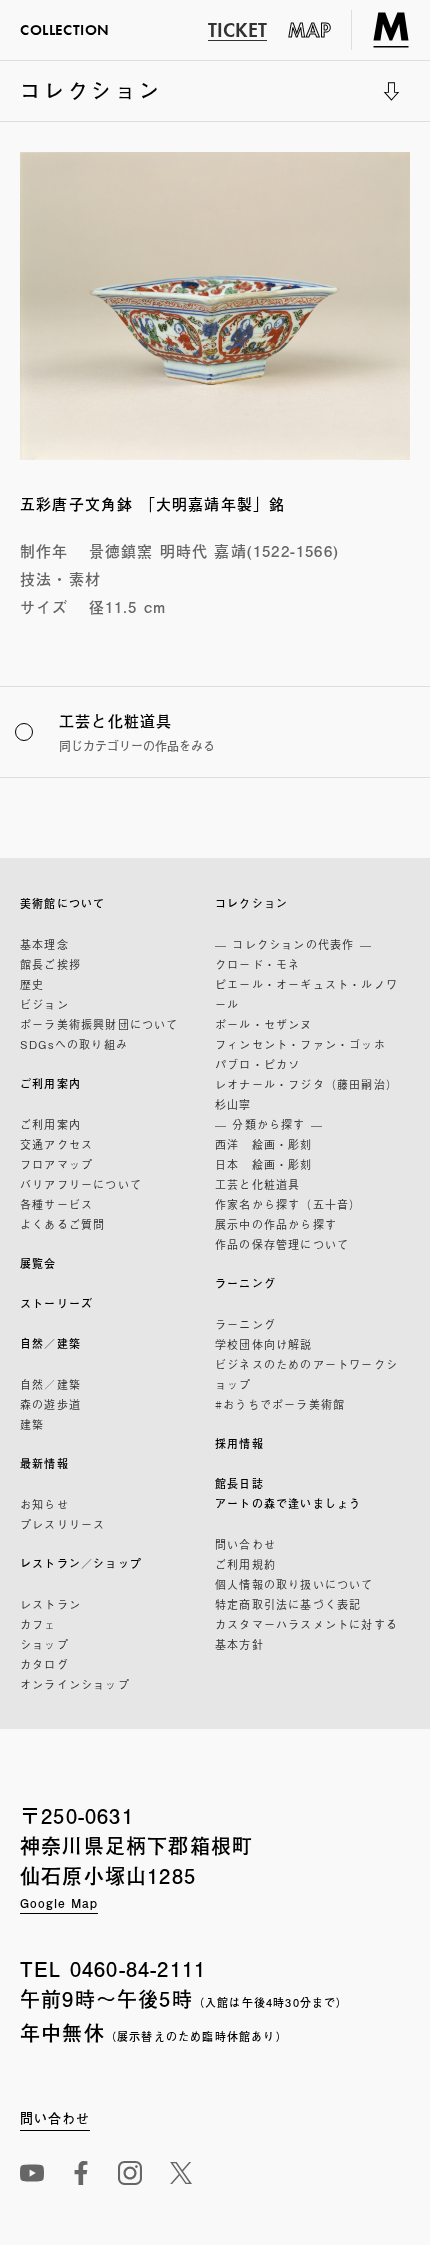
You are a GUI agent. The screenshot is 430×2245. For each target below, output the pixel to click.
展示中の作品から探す (276, 1224)
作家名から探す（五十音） (288, 1204)
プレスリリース (62, 1524)
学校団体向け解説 (264, 1344)
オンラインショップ (75, 1684)
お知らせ (44, 1504)
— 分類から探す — (269, 1124)
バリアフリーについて (81, 1184)
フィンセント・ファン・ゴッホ (300, 1044)
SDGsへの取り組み (74, 1044)
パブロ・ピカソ (257, 1064)
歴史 (32, 984)
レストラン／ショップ (81, 1563)
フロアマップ (56, 1164)
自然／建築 (50, 1343)
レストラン (50, 1604)
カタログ (44, 1664)
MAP (310, 30)
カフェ (38, 1624)
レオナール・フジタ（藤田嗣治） (306, 1084)
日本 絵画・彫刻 (264, 1164)
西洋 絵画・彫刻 (264, 1144)
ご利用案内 (50, 1083)
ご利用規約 (245, 1564)
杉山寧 (233, 1104)
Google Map (59, 1903)
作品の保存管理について (282, 1244)
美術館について (62, 903)
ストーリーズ (56, 1303)
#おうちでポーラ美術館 (280, 1404)
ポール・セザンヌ (264, 1024)
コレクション (91, 98)
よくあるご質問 (62, 1224)
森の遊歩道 (50, 1404)
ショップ (44, 1644)
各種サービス (56, 1204)
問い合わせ (245, 1544)
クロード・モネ (257, 964)
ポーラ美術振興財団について (99, 1024)
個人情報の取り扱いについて (294, 1584)
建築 (32, 1424)
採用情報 (239, 1443)
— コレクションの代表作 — (293, 944)
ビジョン (44, 1004)
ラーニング (245, 1283)
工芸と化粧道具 (257, 1184)
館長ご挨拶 (50, 964)
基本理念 (44, 944)
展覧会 (38, 1263)
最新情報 (44, 1463)
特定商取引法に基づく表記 (288, 1604)
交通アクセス (56, 1144)
